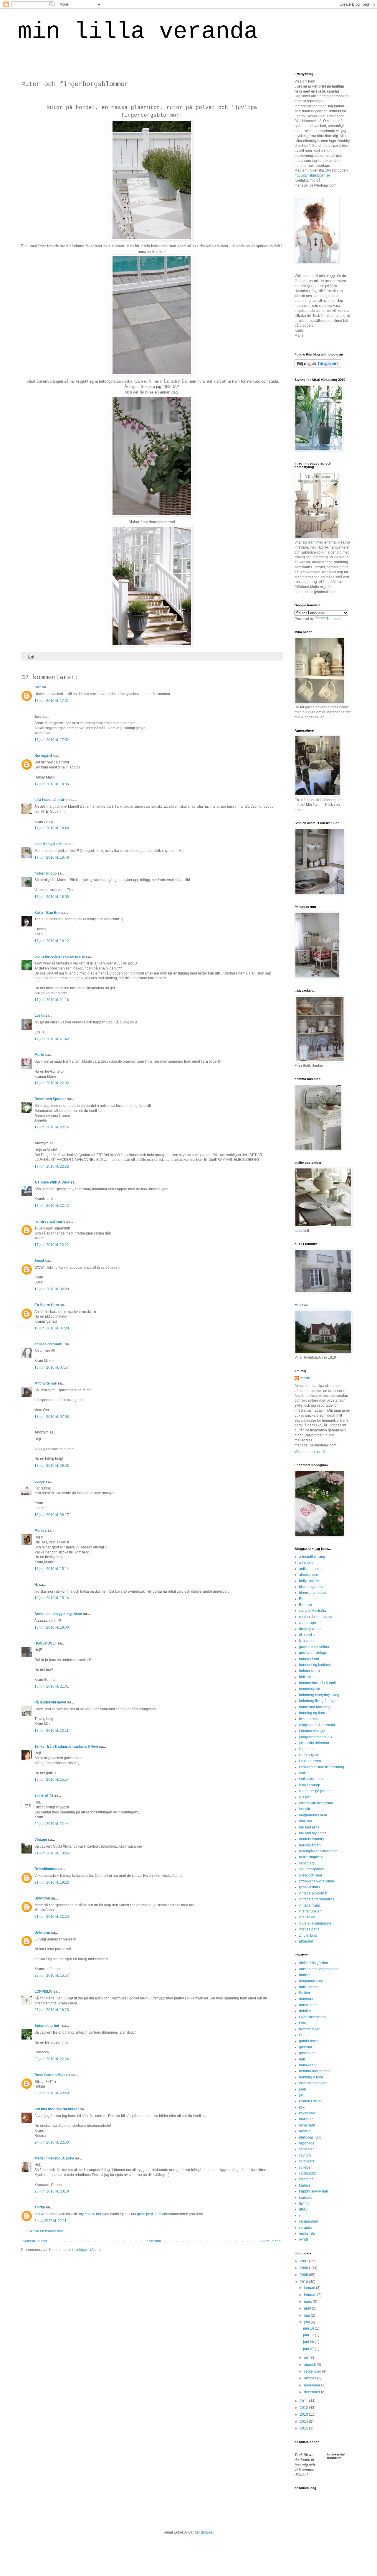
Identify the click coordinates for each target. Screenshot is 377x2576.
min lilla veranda (138, 32)
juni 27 (309, 2349)
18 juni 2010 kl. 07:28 (52, 1328)
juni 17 (309, 2335)
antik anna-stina (312, 1569)
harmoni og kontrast (315, 1665)
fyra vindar (307, 1641)
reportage (307, 2143)
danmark (306, 1999)
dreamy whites (311, 1629)
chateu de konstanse (316, 1617)
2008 (304, 2268)
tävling (304, 2203)
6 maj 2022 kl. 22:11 (51, 2221)
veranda (306, 2228)
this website (44, 2214)
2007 (304, 2261)
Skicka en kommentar (46, 2231)
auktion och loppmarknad (319, 1969)
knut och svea (310, 1761)
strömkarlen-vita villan (316, 1881)
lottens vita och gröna (316, 1803)
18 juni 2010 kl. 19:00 (52, 1627)
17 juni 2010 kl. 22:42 (52, 1206)
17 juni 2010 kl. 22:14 (52, 1127)
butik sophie (309, 1987)
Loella (39, 1015)
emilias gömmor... (49, 1344)
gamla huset (309, 2041)
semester (306, 2149)
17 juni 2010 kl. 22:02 (52, 1083)
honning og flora (312, 1713)
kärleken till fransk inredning (321, 1767)
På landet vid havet (50, 1702)
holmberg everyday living (319, 1695)
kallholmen (308, 1749)
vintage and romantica (317, 1899)
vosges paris (309, 1929)
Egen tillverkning (312, 2017)
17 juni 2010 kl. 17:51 (52, 701)
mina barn (307, 2125)
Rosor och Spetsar (50, 1099)
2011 (304, 2401)
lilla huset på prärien (315, 1791)
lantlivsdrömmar (312, 1779)
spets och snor (311, 1875)
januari (310, 2288)
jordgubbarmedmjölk (316, 1737)
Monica (40, 1530)
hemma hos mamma (315, 2071)
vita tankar (307, 1917)
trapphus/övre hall (313, 2191)
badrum (305, 1975)
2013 (304, 2414)
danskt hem (308, 2005)
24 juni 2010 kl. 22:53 (52, 2142)
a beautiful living (312, 1557)
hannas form (309, 1659)
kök (302, 2107)
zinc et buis (308, 1935)
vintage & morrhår (313, 1893)
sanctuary (307, 1863)
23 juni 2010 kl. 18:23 (52, 2010)
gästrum (305, 2047)
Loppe (40, 1482)
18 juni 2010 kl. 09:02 (52, 1466)
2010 (304, 2282)
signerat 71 (44, 1795)
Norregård (43, 756)
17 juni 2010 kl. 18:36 (52, 784)
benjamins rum (311, 1981)
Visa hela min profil (310, 1452)
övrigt (303, 2239)
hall (302, 2059)
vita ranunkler (310, 1911)
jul (301, 2095)
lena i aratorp (310, 1785)
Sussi (39, 1261)
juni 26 (309, 2342)
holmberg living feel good (319, 1701)
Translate (334, 619)
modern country (311, 1839)
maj (307, 2315)
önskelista (307, 2233)
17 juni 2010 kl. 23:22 (52, 1245)
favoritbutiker (309, 2029)
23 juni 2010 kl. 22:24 (52, 2059)
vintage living (310, 1905)
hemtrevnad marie (50, 1222)
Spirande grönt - (48, 2026)
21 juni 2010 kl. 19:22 (52, 1882)
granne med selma (314, 1647)
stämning (306, 2179)
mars (308, 2302)
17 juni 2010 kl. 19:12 (52, 941)
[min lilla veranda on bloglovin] (318, 367)
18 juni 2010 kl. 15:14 (52, 1569)
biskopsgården (311, 1587)
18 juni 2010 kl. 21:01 (52, 1686)
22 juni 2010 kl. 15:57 (52, 1976)
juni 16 (309, 2328)
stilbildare (307, 2161)
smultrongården (312, 1869)
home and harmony (315, 1707)
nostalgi (305, 2131)
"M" (38, 687)
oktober (310, 2378)
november (312, 2385)
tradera (305, 2185)
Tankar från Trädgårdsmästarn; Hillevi (66, 1747)
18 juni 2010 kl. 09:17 (52, 1515)
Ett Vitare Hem (47, 1305)
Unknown (42, 1898)
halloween (307, 2065)
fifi (301, 2035)
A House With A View (52, 1182)
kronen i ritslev (311, 2101)
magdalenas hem (313, 1815)
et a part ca (308, 1635)
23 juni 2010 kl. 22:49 (52, 2093)
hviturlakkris (309, 1719)
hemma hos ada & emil (317, 1683)
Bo (301, 1599)
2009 (304, 2275)
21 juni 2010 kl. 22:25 (52, 1917)
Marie (39, 1055)
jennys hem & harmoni (317, 1725)
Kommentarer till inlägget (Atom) (75, 2250)
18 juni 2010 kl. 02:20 (52, 1289)
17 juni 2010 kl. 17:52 (52, 740)
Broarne (305, 1605)
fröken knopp (46, 873)
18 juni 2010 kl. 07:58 (52, 1417)
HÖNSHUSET (46, 1643)
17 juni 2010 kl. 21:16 (52, 1000)
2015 (304, 2428)
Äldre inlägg (271, 2241)
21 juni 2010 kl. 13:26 (52, 1853)
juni (307, 2322)
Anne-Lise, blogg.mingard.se (58, 1614)
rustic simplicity (311, 1857)
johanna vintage (312, 1731)
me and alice (309, 1827)
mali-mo (305, 1821)
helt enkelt (307, 1677)
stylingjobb (308, 2173)
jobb (302, 2089)
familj (303, 2023)
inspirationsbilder (313, 2083)
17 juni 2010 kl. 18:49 (52, 857)
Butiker (305, 1993)
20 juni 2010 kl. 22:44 (52, 1824)
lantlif (303, 1773)
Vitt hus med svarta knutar (57, 2109)
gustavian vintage (313, 1653)
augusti (310, 2365)
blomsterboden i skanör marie (60, 957)
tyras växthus (309, 1887)
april (308, 2308)
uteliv (303, 2209)
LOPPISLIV (43, 1991)
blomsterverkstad (313, 1593)
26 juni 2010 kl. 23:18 (52, 2191)
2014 (304, 2422)
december (312, 2392)
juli (307, 2358)
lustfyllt (304, 1809)
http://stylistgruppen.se (312, 175)
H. (36, 1585)
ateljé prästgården (314, 1963)
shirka (40, 2207)
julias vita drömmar (314, 1743)
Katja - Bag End (47, 913)
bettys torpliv (309, 1581)
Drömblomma (46, 1869)
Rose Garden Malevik (52, 2075)
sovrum (305, 2155)
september (313, 2371)
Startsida (154, 2241)
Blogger (207, 2532)
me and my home (313, 1833)
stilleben (306, 2167)
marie (305, 1378)
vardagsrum (309, 2221)
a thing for (307, 1563)
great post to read (151, 2214)
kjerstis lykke (309, 1755)
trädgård (306, 2198)
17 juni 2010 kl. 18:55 (52, 897)
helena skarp (309, 1671)
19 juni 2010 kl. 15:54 (52, 1780)
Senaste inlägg (35, 2241)
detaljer (305, 2011)
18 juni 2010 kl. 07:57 (52, 1367)
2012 (304, 2408)
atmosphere (309, 1575)
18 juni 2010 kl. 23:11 (52, 1731)
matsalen (306, 2119)
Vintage (41, 1840)
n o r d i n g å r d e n (51, 844)
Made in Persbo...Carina (54, 2158)
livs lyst (305, 1797)
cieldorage (307, 1623)
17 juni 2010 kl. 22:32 (52, 1166)
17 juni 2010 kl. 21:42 (52, 1039)
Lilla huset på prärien (52, 800)
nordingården (310, 1845)
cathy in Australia (312, 1611)
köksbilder (307, 2113)
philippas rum (310, 2137)
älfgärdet (306, 1941)
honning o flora (311, 2077)
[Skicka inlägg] (30, 656)
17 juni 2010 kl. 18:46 (52, 828)
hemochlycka (310, 1689)
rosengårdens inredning (318, 1851)
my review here (91, 2214)
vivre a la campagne (315, 1923)
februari (311, 2295)
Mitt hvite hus (46, 1383)
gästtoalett (307, 2053)
